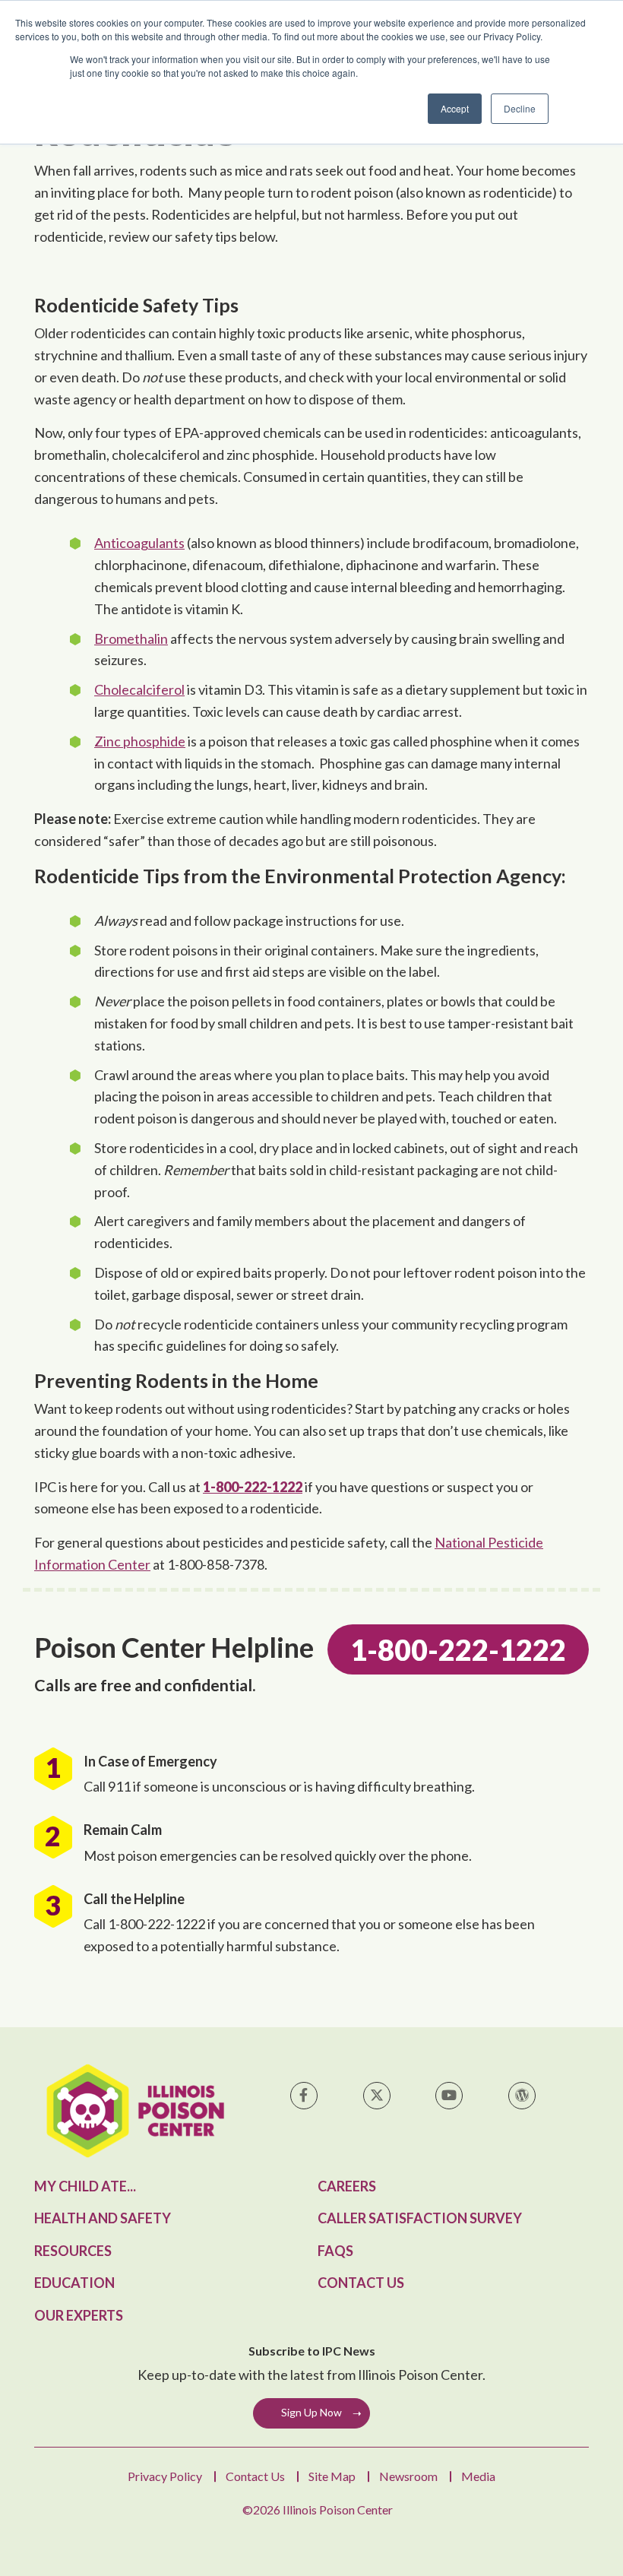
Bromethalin (131, 638)
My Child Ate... (85, 2186)
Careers (347, 2186)
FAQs (335, 2251)
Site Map (332, 2476)
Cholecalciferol (139, 689)
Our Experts (79, 2315)
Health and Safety (103, 2218)
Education (74, 2283)
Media (478, 2476)
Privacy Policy (165, 2476)
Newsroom (408, 2476)
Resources (73, 2251)
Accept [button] (455, 108)
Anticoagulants (139, 543)
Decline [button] (520, 108)
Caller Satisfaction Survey (420, 2218)
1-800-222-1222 (253, 1487)
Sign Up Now (311, 2412)
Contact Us (361, 2283)
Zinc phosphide (140, 741)
